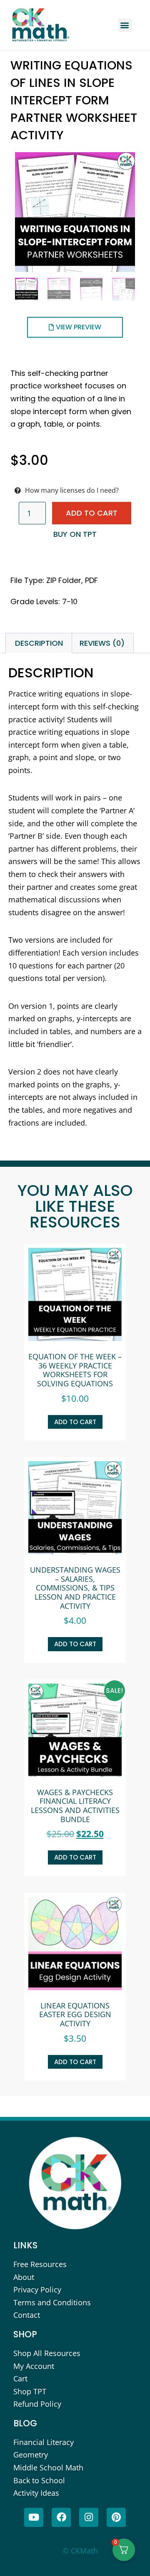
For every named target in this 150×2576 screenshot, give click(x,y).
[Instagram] (89, 2517)
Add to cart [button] (75, 1422)
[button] (125, 25)
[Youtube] (34, 2517)
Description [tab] (39, 643)
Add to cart (92, 513)
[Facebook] (61, 2517)
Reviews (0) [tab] (102, 643)
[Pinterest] (116, 2517)
